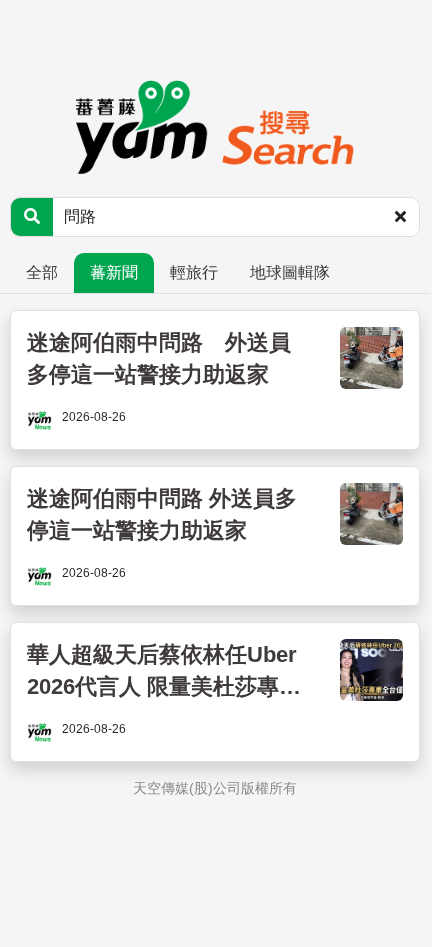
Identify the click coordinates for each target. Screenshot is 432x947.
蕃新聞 (114, 272)
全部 (42, 272)
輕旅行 (194, 272)
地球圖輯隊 (290, 272)
